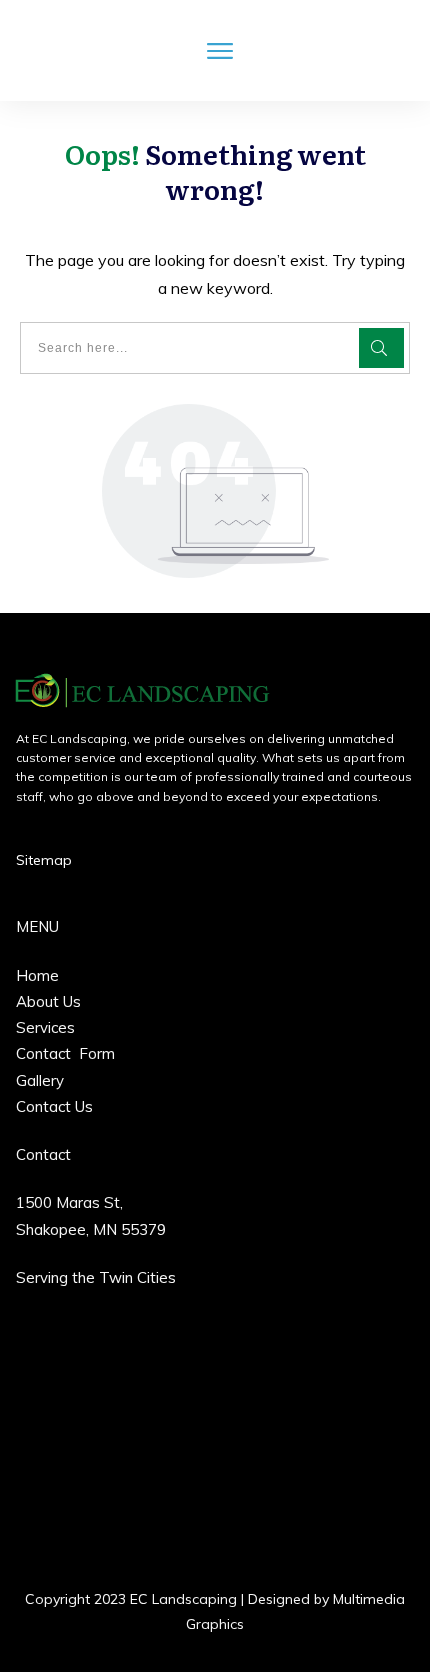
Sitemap (44, 860)
